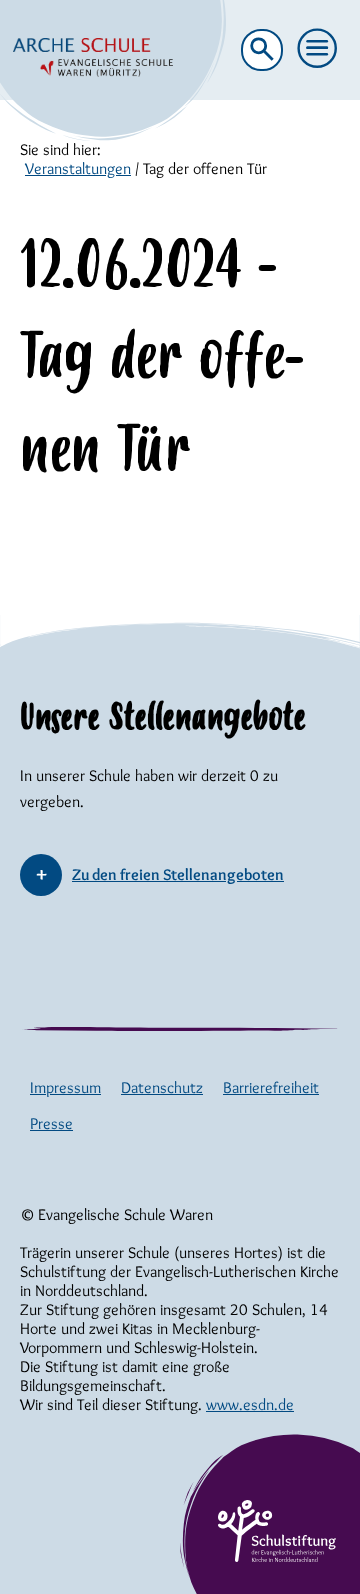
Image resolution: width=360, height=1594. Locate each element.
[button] (318, 49)
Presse (51, 1123)
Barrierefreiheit (271, 1087)
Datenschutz (162, 1087)
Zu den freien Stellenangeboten (178, 874)
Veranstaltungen (78, 168)
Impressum (65, 1087)
